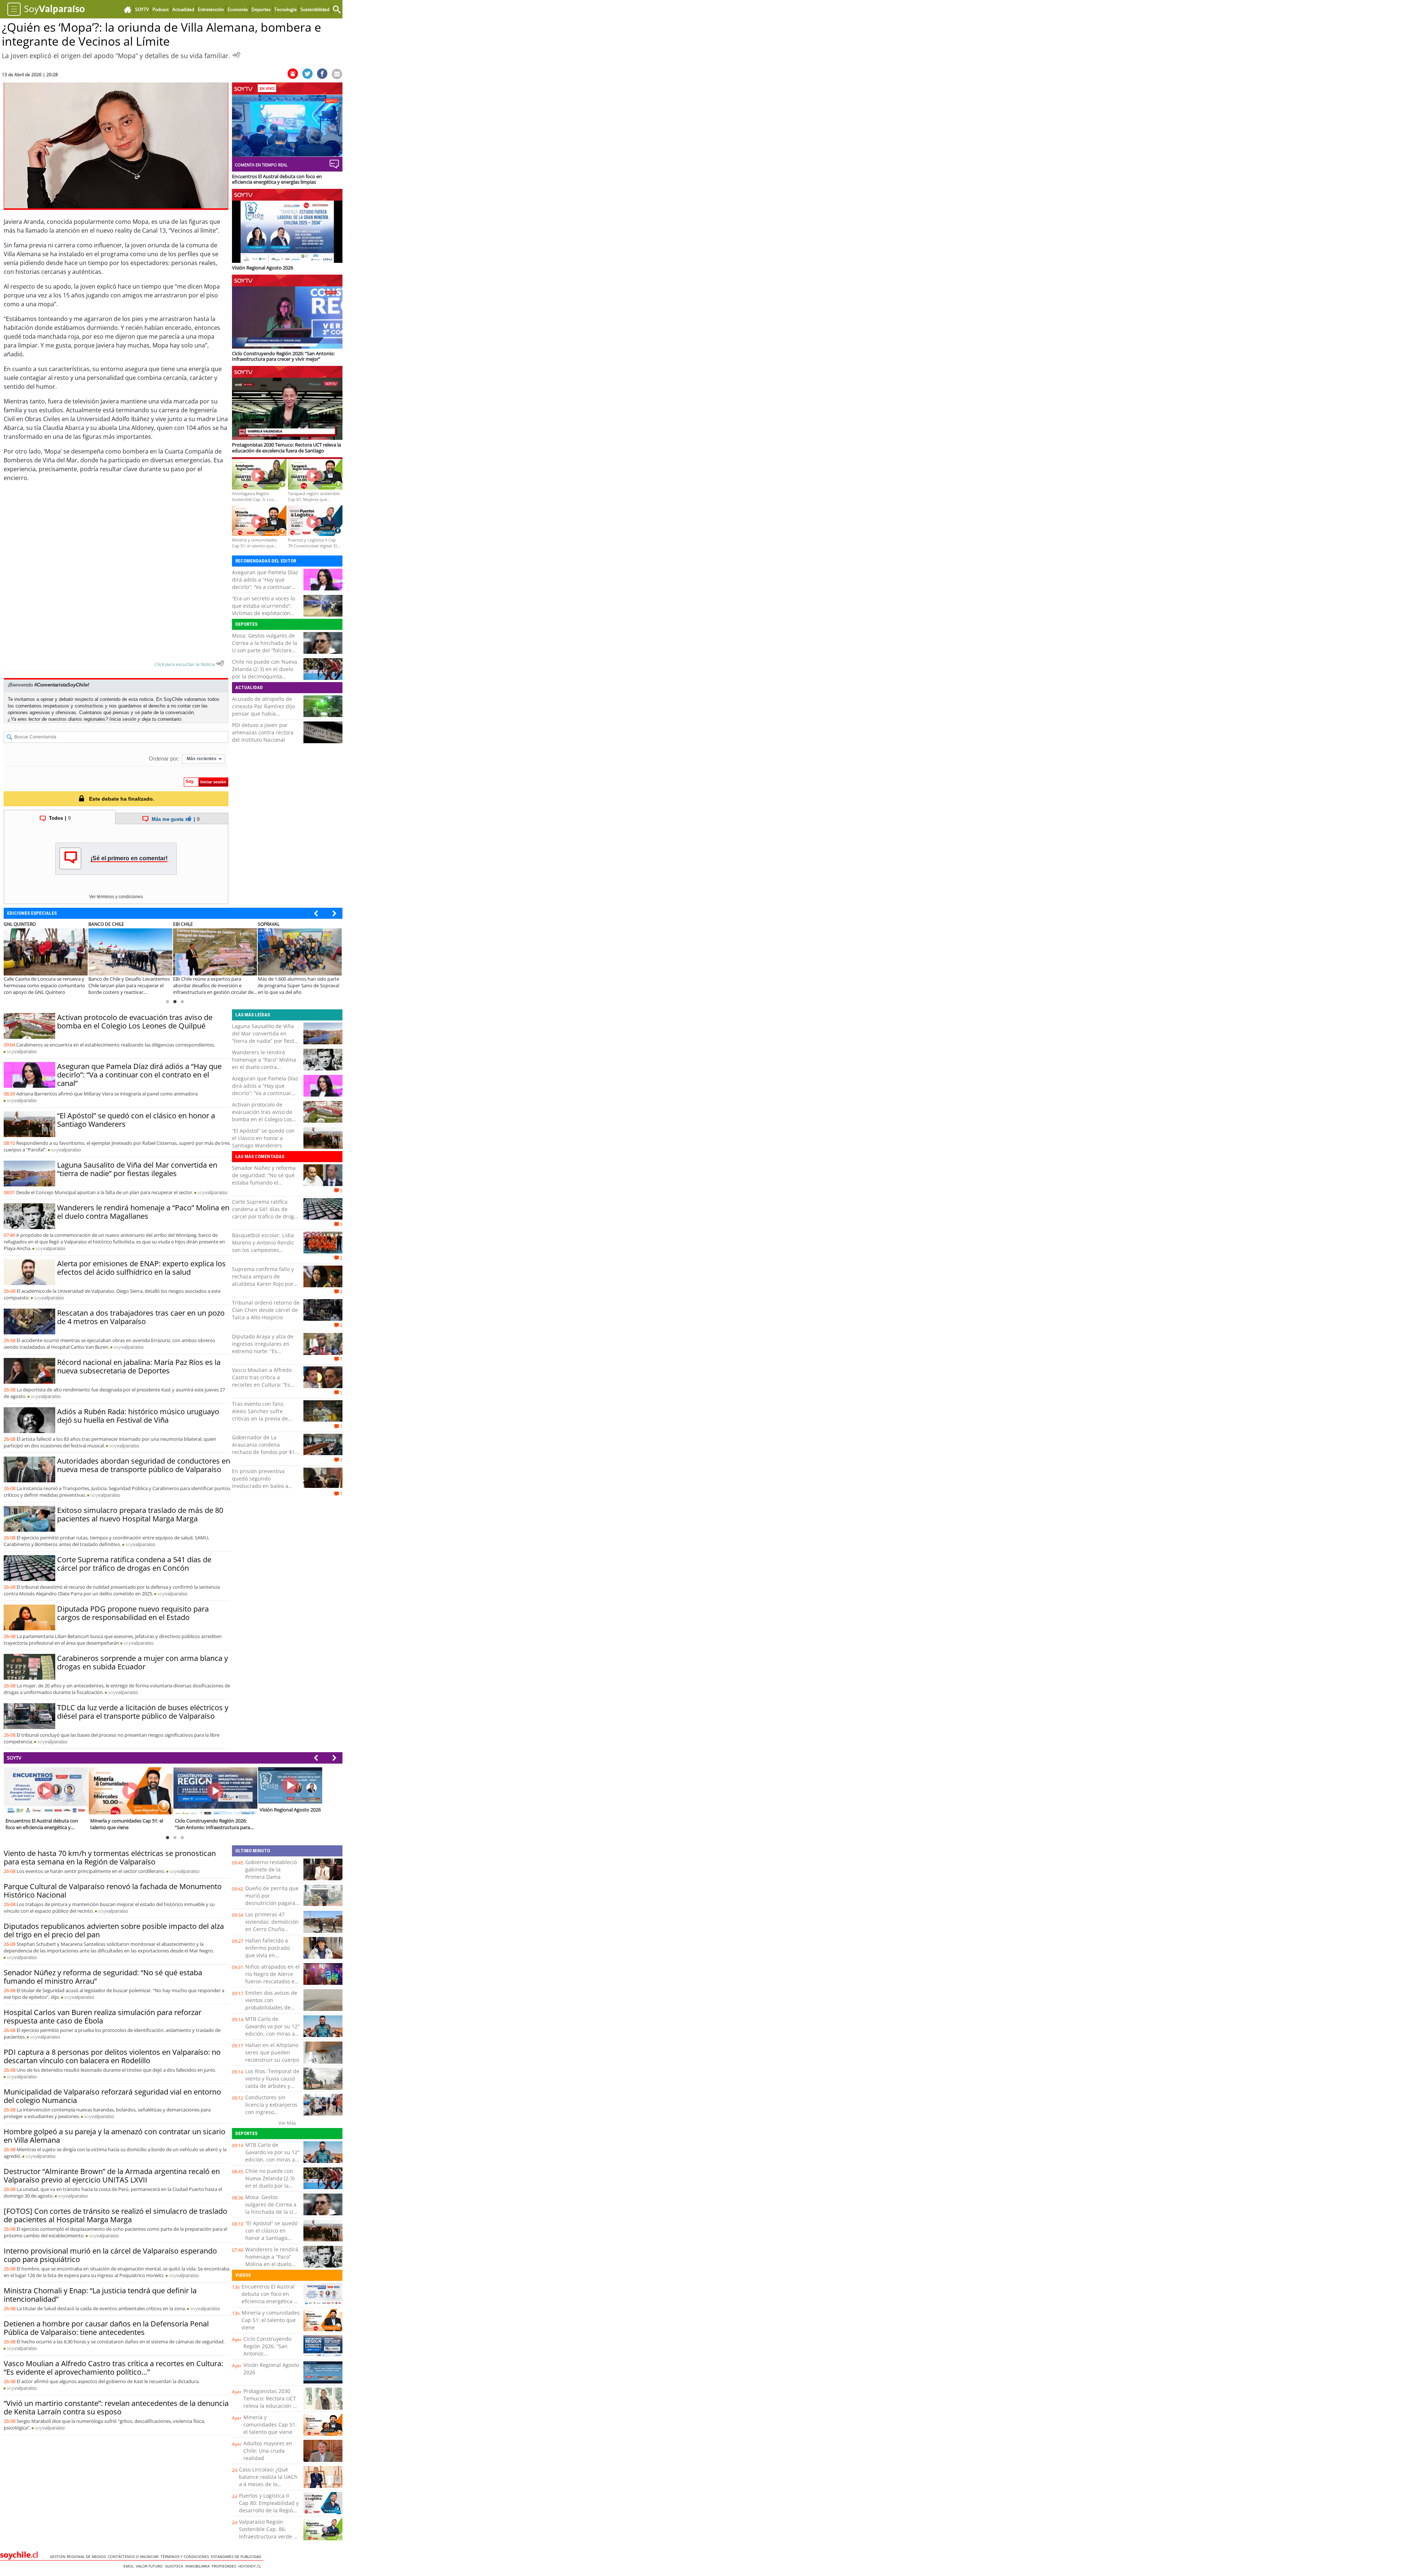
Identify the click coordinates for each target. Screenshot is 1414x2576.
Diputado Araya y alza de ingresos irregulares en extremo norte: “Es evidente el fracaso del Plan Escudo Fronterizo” (263, 1351)
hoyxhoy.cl (251, 2566)
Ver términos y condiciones (116, 897)
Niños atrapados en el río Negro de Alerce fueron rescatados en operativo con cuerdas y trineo (272, 1981)
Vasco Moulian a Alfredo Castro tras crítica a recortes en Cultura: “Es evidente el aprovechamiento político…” (113, 2368)
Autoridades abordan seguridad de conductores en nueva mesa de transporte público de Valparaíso (144, 1465)
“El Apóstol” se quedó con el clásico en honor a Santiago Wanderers (136, 1120)
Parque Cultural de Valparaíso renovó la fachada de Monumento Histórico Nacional (113, 1891)
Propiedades (225, 2566)
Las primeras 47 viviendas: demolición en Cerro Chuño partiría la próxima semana (272, 1929)
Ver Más (287, 2123)
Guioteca (175, 2566)
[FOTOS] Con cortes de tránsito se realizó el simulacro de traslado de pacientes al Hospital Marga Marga (115, 2215)
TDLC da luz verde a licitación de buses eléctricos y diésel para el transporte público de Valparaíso (143, 1712)
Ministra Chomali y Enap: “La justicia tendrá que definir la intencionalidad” (100, 2295)
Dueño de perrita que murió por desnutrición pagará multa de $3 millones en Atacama (272, 1903)
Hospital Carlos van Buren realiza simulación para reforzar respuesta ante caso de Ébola (103, 2016)
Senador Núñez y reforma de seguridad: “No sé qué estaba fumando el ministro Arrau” (264, 1179)
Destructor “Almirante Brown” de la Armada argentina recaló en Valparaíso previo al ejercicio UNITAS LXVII (112, 2176)
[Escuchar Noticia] (236, 55)
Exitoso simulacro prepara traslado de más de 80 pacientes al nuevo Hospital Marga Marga (140, 1514)
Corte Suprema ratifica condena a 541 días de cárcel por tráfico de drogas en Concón (134, 1564)
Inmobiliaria (198, 2566)
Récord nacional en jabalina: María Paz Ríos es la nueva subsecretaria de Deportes (139, 1366)
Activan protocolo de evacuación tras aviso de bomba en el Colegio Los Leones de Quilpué (135, 1021)
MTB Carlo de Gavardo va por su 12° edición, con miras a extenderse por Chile (272, 2030)
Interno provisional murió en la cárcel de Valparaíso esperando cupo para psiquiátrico (110, 2255)
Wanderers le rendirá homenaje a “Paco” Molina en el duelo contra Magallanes (143, 1212)
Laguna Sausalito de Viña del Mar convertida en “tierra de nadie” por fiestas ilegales (137, 1169)
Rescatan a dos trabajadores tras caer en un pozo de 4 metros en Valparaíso (141, 1317)
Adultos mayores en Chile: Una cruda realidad (268, 2451)
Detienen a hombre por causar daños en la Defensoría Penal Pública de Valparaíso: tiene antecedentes (106, 2328)
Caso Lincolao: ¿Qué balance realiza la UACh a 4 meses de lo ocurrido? (268, 2480)
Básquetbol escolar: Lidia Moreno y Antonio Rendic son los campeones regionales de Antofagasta (264, 1246)
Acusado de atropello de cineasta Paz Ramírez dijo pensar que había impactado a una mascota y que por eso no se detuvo (266, 714)
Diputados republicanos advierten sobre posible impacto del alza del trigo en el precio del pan (114, 1930)
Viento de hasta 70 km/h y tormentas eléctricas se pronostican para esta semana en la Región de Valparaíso (110, 1857)
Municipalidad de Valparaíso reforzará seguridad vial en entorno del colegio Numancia (112, 2096)
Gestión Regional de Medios (79, 2556)
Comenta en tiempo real (261, 165)
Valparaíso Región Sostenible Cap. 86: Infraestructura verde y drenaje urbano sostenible (268, 2536)
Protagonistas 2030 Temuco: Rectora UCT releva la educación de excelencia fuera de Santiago (271, 2406)
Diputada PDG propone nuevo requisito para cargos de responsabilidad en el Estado (133, 1613)
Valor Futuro (150, 2566)
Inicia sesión (123, 719)
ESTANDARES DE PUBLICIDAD (237, 2556)
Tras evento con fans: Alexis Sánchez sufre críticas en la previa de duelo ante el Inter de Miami (260, 1418)
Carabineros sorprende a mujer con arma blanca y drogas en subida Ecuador (143, 1662)
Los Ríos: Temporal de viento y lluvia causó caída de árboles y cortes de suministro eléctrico (272, 2086)
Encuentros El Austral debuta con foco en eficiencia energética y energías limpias (269, 2298)
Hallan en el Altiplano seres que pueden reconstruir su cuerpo (272, 2052)
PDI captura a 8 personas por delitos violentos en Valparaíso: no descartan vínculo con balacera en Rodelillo (112, 2056)
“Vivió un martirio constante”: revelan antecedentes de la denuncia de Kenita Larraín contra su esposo (116, 2407)
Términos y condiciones (186, 2556)
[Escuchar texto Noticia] (220, 663)
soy (22, 1051)
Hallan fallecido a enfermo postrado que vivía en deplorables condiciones (268, 1955)
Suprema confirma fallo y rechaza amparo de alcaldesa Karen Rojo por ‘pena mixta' (263, 1280)
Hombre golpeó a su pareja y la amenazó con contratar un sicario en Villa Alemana (115, 2136)
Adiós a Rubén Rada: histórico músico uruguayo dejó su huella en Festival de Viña (138, 1416)
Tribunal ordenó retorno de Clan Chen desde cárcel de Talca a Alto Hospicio (266, 1310)
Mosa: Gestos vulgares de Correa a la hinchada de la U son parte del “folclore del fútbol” (265, 647)
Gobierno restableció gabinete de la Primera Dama (271, 1869)
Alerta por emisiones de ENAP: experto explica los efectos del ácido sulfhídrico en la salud (141, 1268)
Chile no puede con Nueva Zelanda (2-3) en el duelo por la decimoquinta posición (265, 673)
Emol (130, 2566)
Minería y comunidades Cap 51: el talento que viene (271, 2320)
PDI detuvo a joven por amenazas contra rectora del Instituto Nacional (263, 732)
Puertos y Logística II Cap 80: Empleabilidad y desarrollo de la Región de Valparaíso (269, 2507)
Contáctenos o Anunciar (134, 2556)
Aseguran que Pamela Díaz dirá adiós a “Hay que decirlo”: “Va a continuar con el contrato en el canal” (265, 583)
